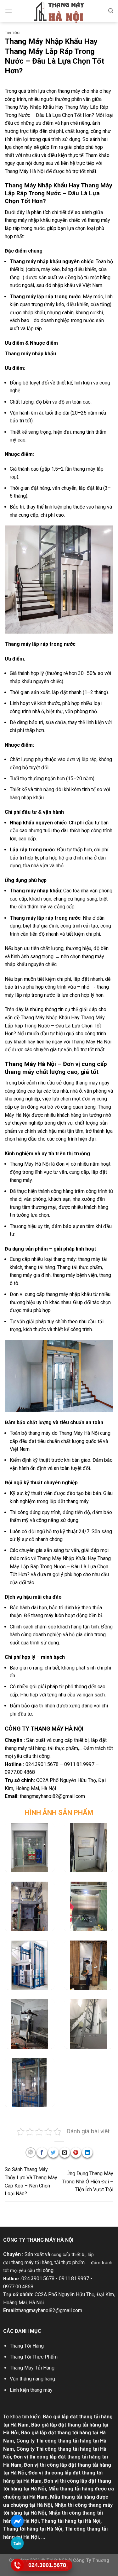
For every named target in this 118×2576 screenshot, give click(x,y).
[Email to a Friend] (65, 2153)
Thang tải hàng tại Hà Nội (71, 2521)
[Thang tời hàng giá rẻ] (89, 2024)
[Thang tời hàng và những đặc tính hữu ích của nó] (30, 1906)
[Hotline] (17, 2565)
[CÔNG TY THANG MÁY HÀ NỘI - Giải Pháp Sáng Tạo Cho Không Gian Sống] (59, 12)
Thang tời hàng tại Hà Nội (33, 2529)
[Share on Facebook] (42, 2153)
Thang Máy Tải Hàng (32, 2368)
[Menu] (8, 11)
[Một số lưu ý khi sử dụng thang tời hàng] (30, 1965)
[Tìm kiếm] (111, 11)
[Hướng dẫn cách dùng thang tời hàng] (89, 1906)
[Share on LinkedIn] (87, 2153)
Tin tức (12, 33)
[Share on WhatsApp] (31, 2153)
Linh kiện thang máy (31, 2390)
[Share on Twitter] (53, 2153)
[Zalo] (17, 2543)
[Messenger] (17, 2521)
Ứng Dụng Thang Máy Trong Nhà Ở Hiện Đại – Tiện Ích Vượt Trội (88, 2182)
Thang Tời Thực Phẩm (34, 2357)
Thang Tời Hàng (27, 2346)
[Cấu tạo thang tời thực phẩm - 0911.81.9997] (89, 1848)
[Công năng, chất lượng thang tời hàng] (30, 1848)
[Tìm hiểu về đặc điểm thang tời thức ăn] (89, 1965)
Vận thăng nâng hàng (32, 2379)
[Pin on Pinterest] (76, 2153)
